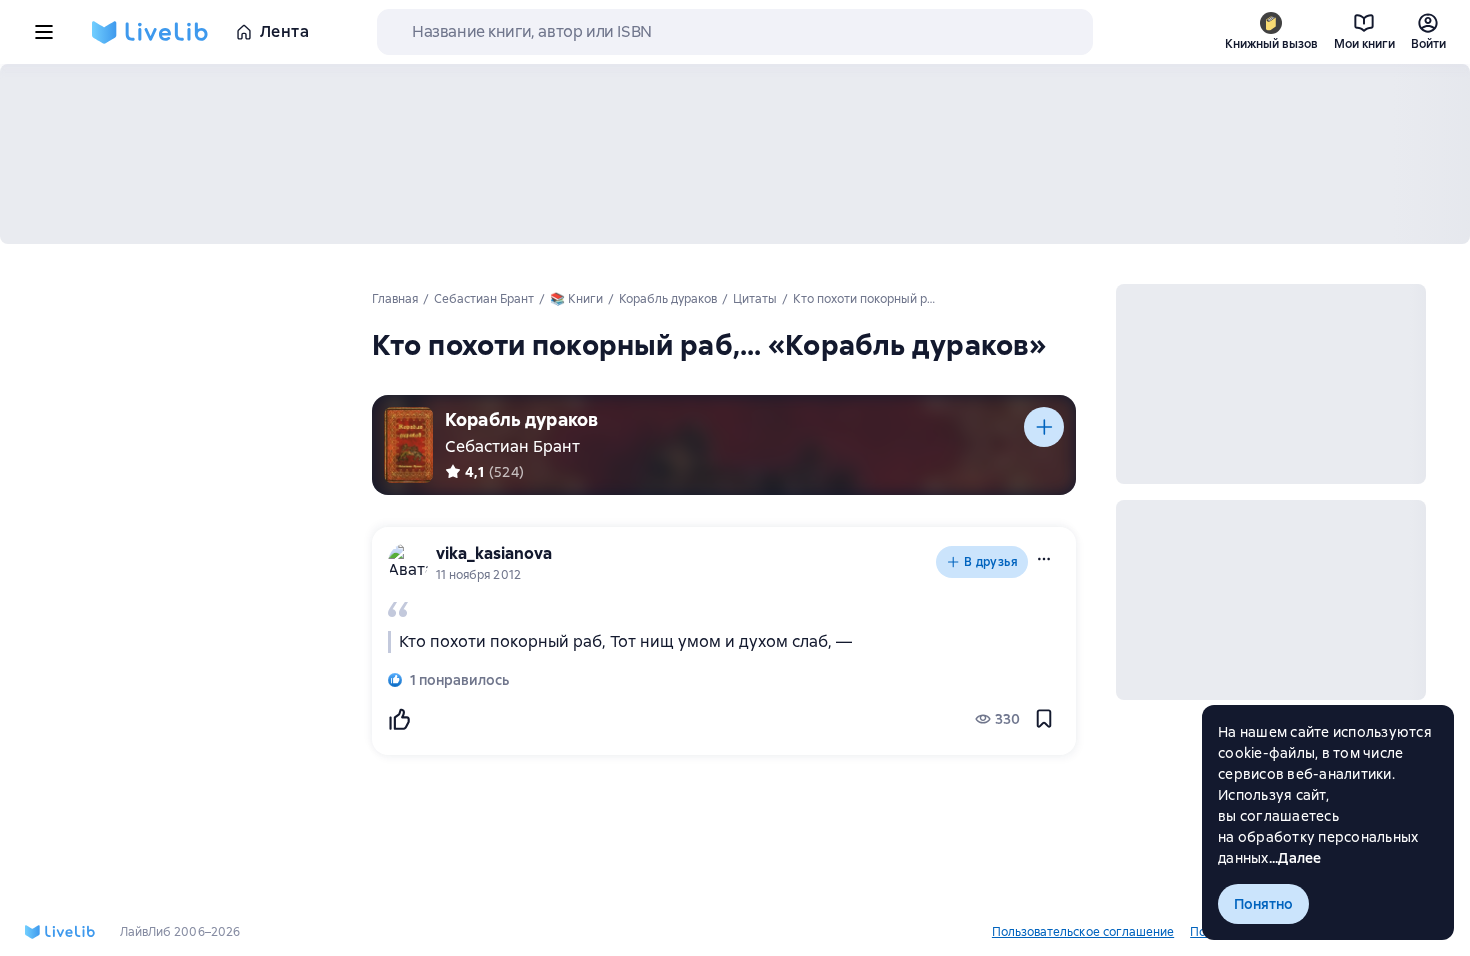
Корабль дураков (521, 419)
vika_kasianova (494, 553)
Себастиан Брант (512, 446)
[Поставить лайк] (399, 719)
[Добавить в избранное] (1044, 719)
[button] (1044, 559)
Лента (284, 31)
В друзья (991, 562)
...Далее (1295, 858)
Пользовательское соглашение (1083, 932)
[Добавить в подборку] (1044, 427)
